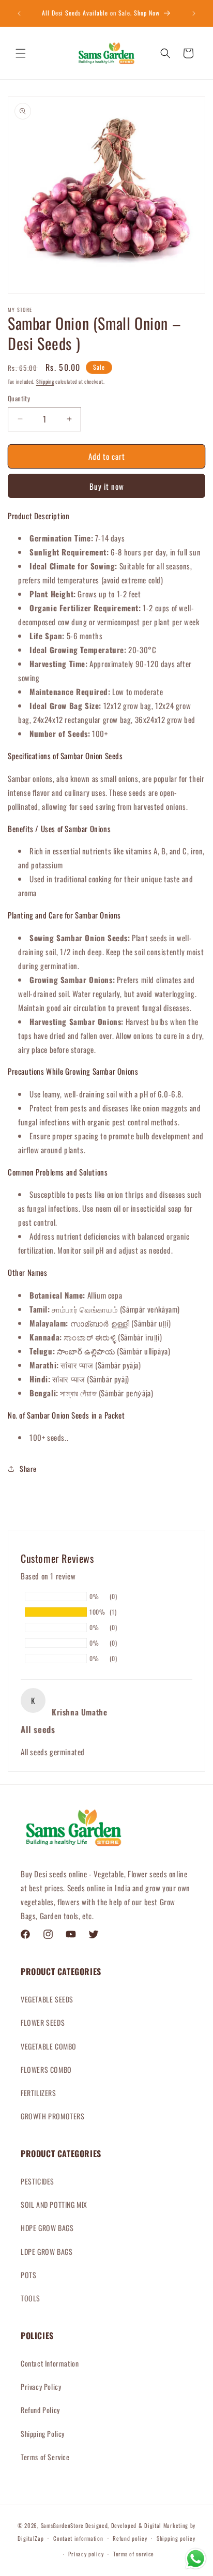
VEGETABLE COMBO (49, 2046)
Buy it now (107, 486)
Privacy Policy (41, 2386)
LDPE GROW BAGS (47, 2251)
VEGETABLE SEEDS (47, 1999)
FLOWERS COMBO (46, 2069)
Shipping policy (176, 2538)
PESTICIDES (37, 2181)
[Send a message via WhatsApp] (196, 2559)
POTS (28, 2275)
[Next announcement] (194, 13)
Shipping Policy (43, 2434)
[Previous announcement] (19, 13)
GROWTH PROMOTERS (53, 2116)
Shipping (45, 381)
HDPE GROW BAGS (47, 2228)
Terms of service (134, 2554)
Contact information (78, 2538)
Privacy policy (86, 2554)
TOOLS (31, 2298)
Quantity (19, 398)
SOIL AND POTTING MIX (54, 2204)
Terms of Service (45, 2457)
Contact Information (50, 2363)
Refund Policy (40, 2410)
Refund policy (130, 2538)
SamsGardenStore (63, 2525)
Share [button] (28, 1468)
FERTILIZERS (39, 2093)
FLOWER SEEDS (43, 2022)
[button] (21, 53)
